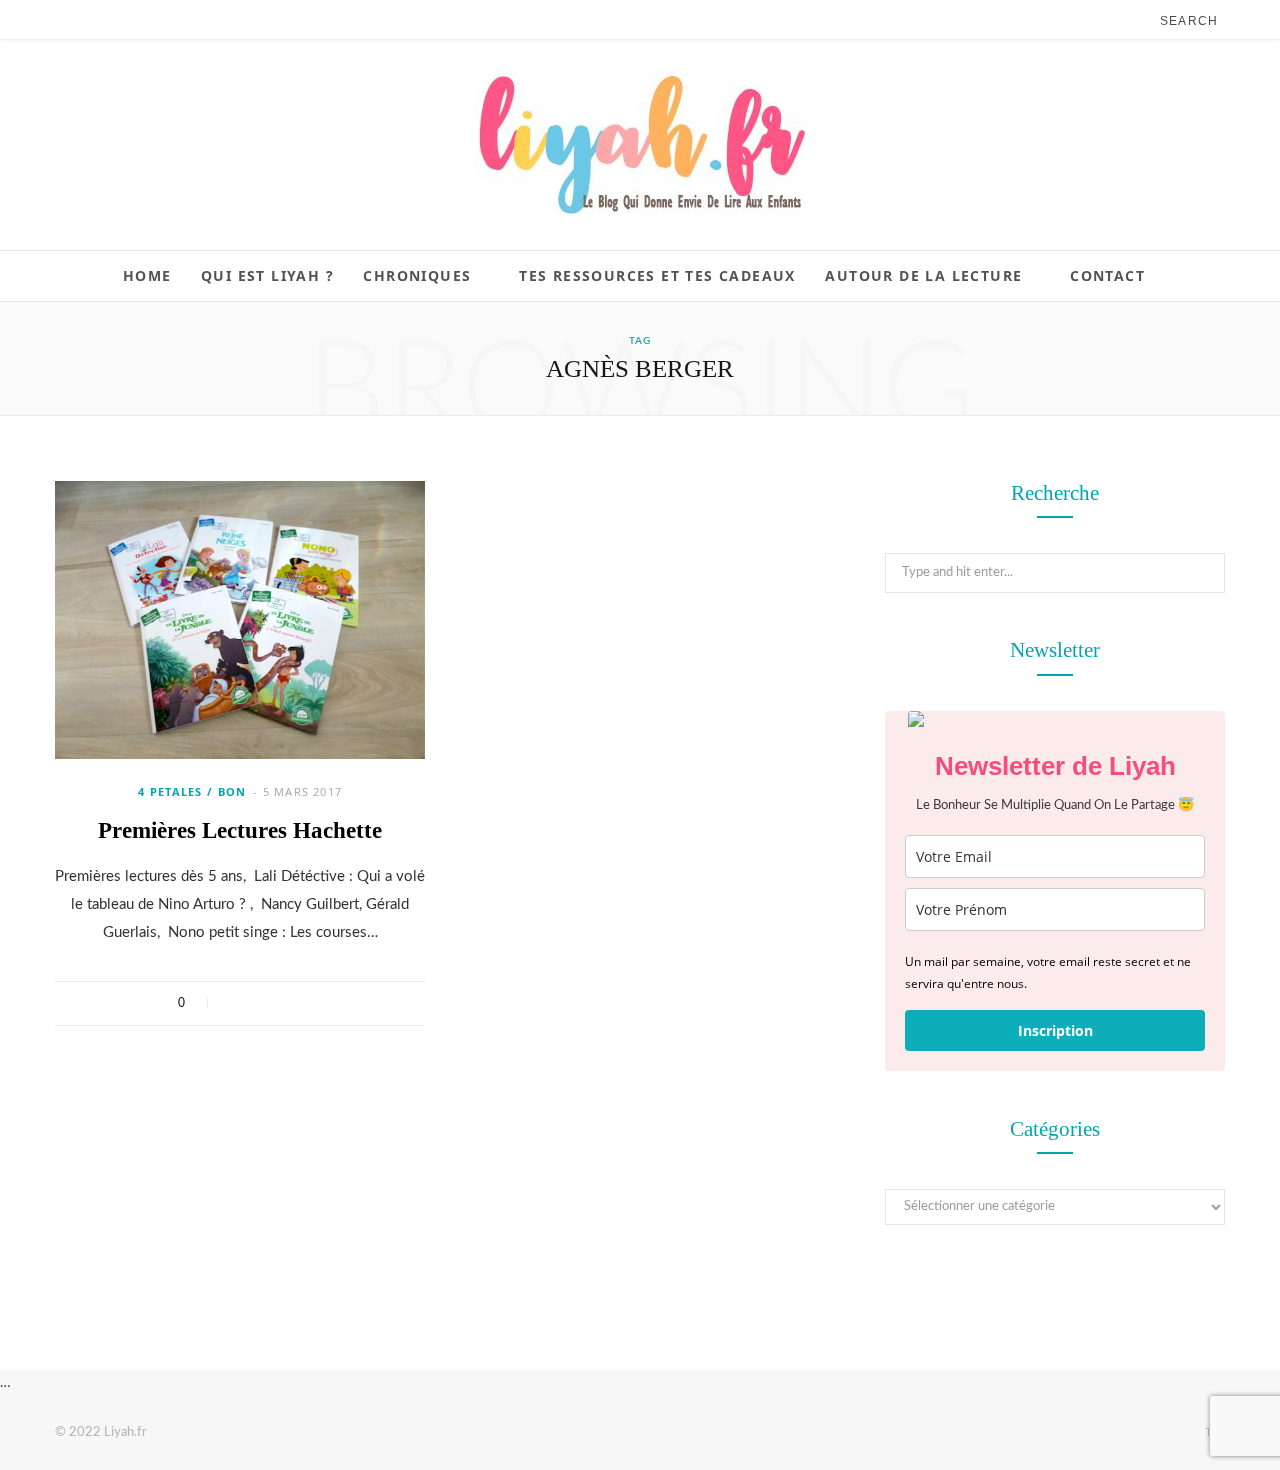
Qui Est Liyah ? (267, 275)
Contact (1107, 275)
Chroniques (417, 275)
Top (1213, 1432)
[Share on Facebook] (235, 1003)
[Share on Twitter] (261, 1003)
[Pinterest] (287, 1003)
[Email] (313, 1003)
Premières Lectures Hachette (240, 830)
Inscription (1055, 1030)
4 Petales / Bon (192, 791)
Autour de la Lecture (923, 275)
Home (147, 275)
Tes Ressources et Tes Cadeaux (657, 275)
